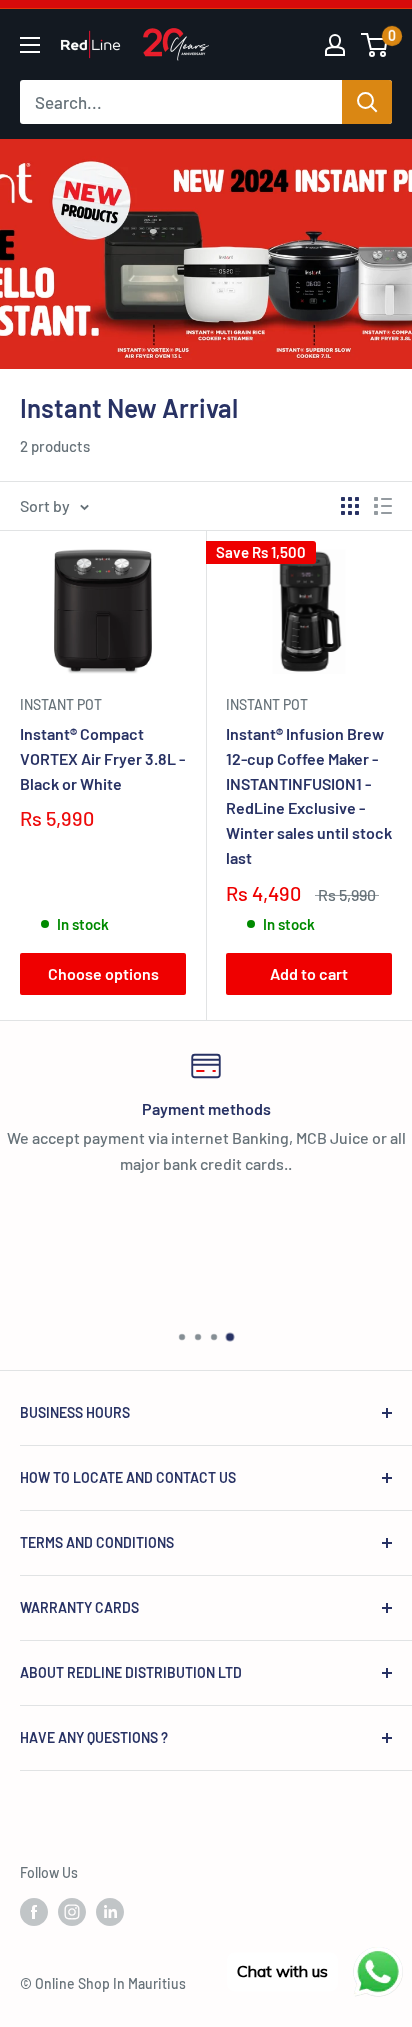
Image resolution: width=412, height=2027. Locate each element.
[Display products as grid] (350, 506)
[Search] (367, 102)
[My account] (335, 45)
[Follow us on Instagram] (72, 1911)
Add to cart (309, 973)
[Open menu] (30, 45)
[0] (375, 45)
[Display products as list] (383, 506)
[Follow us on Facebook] (34, 1911)
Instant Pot (61, 704)
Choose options (103, 973)
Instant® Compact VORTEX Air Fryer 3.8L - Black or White (102, 758)
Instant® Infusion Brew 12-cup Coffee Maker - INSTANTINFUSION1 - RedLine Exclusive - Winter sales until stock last (309, 795)
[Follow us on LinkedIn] (110, 1911)
